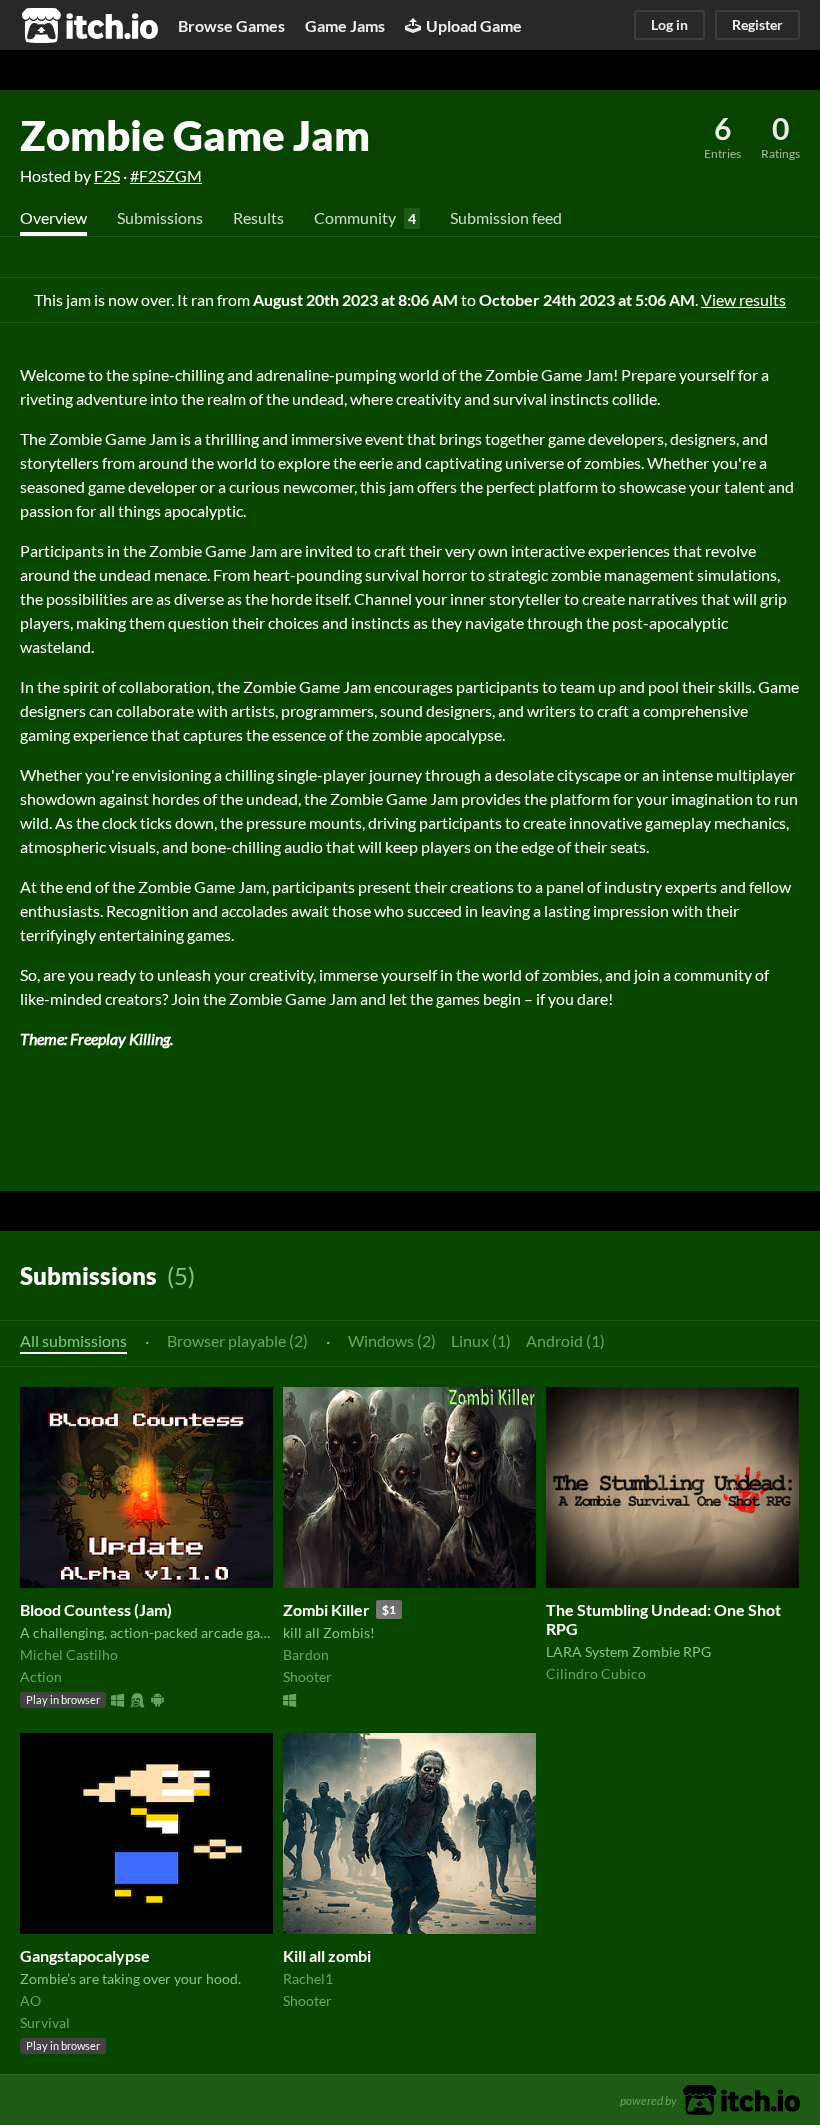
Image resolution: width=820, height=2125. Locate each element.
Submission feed (506, 217)
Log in (669, 24)
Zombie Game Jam (195, 135)
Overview (53, 217)
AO (30, 2000)
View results (743, 299)
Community (355, 217)
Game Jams (345, 25)
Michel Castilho (69, 1654)
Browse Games (231, 25)
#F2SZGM (166, 175)
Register (757, 24)
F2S (107, 175)
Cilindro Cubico (596, 1673)
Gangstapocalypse (85, 1955)
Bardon (306, 1654)
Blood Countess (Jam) (96, 1609)
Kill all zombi (327, 1955)
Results (258, 217)
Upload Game (474, 25)
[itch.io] (741, 2098)
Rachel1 (308, 1978)
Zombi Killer (326, 1609)
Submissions (160, 217)
